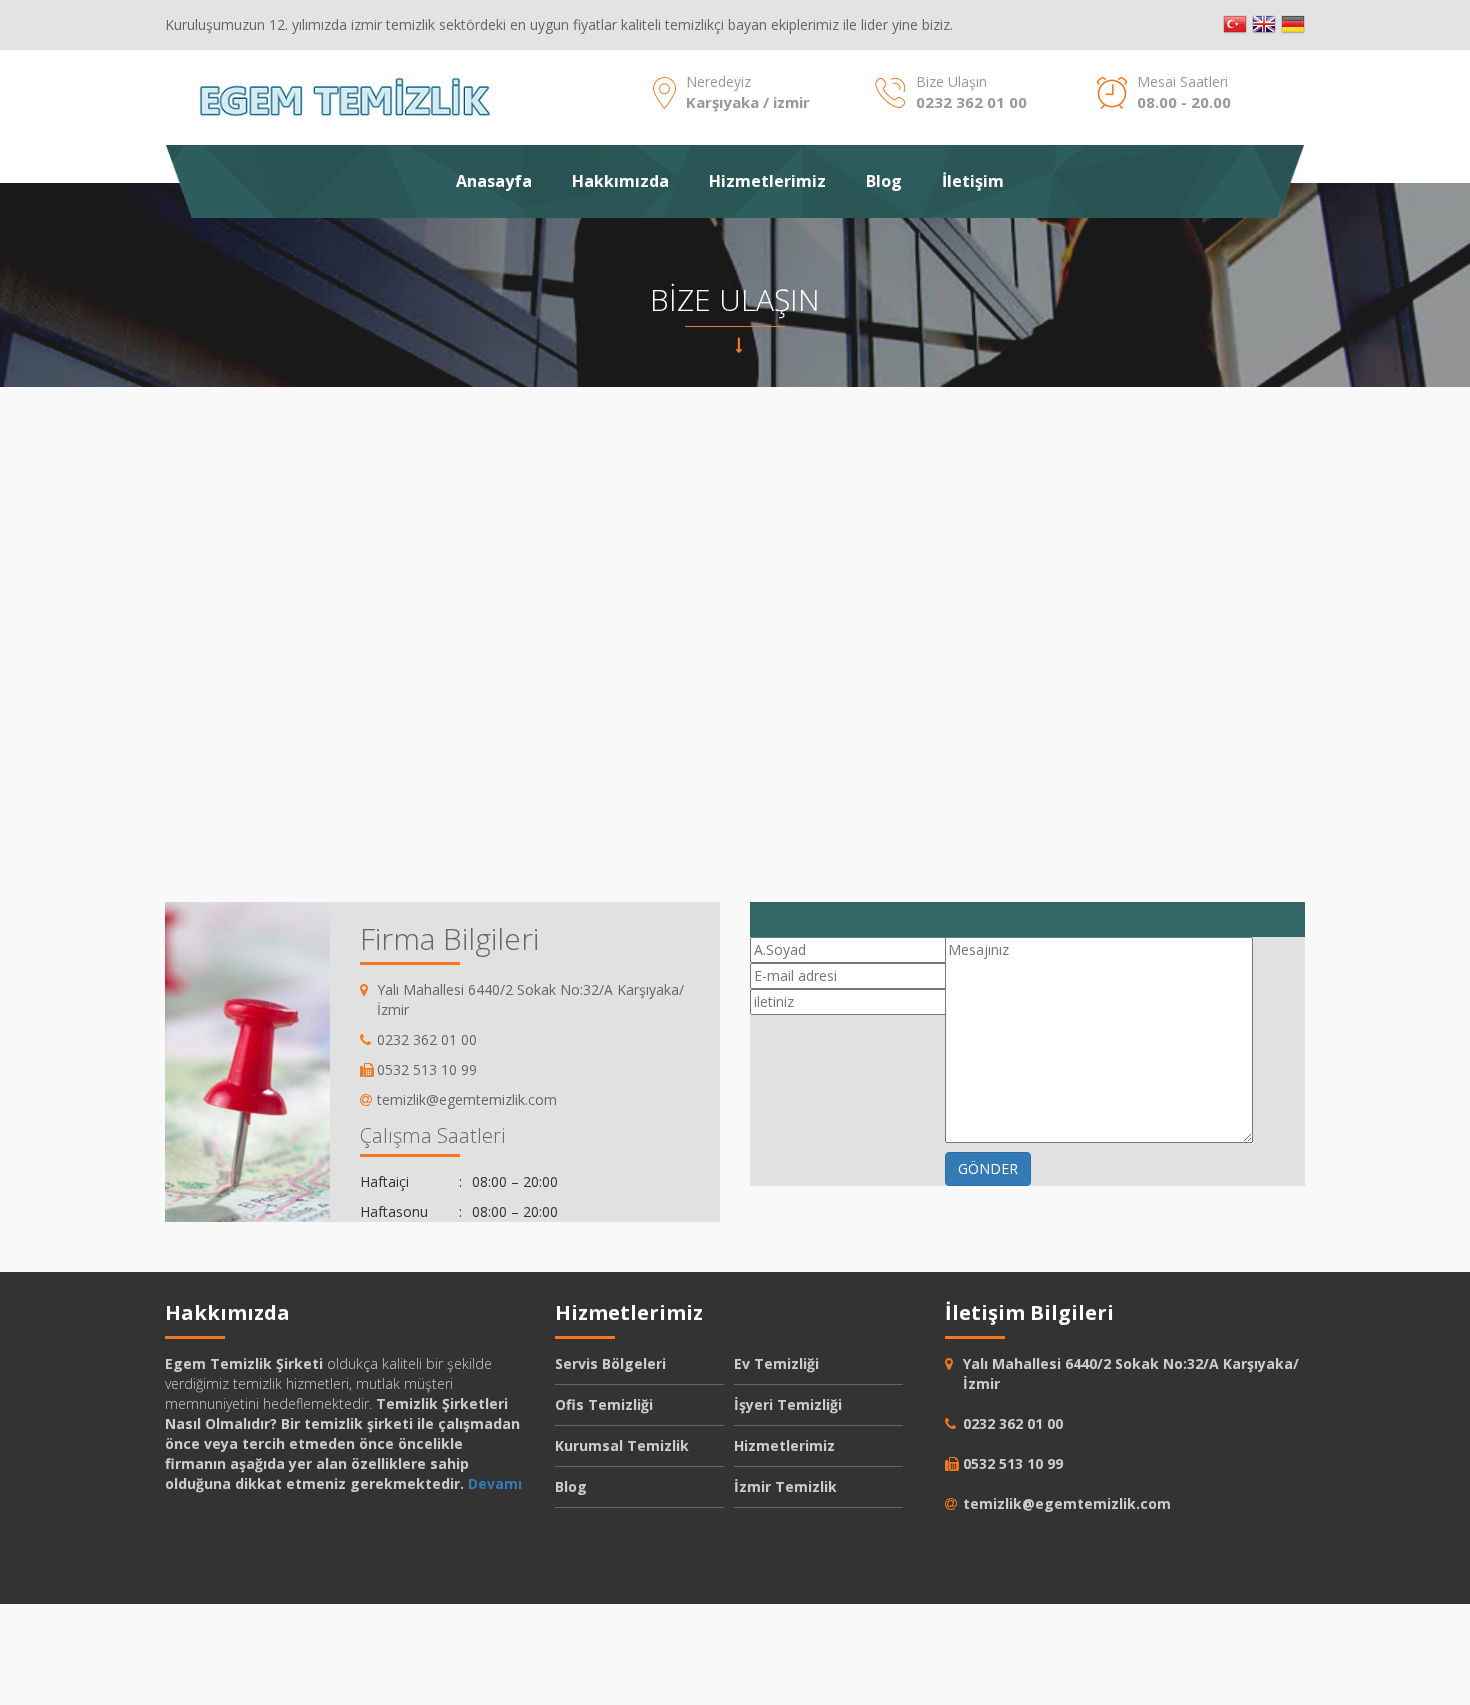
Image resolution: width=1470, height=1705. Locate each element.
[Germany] (1293, 25)
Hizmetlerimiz (767, 181)
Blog (884, 181)
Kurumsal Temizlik (622, 1445)
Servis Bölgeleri (610, 1363)
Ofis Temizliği (604, 1404)
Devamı (495, 1483)
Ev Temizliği (776, 1363)
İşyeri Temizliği (788, 1404)
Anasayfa (494, 181)
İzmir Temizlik (785, 1486)
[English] (1264, 25)
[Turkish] (1235, 25)
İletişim (973, 181)
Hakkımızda (620, 181)
